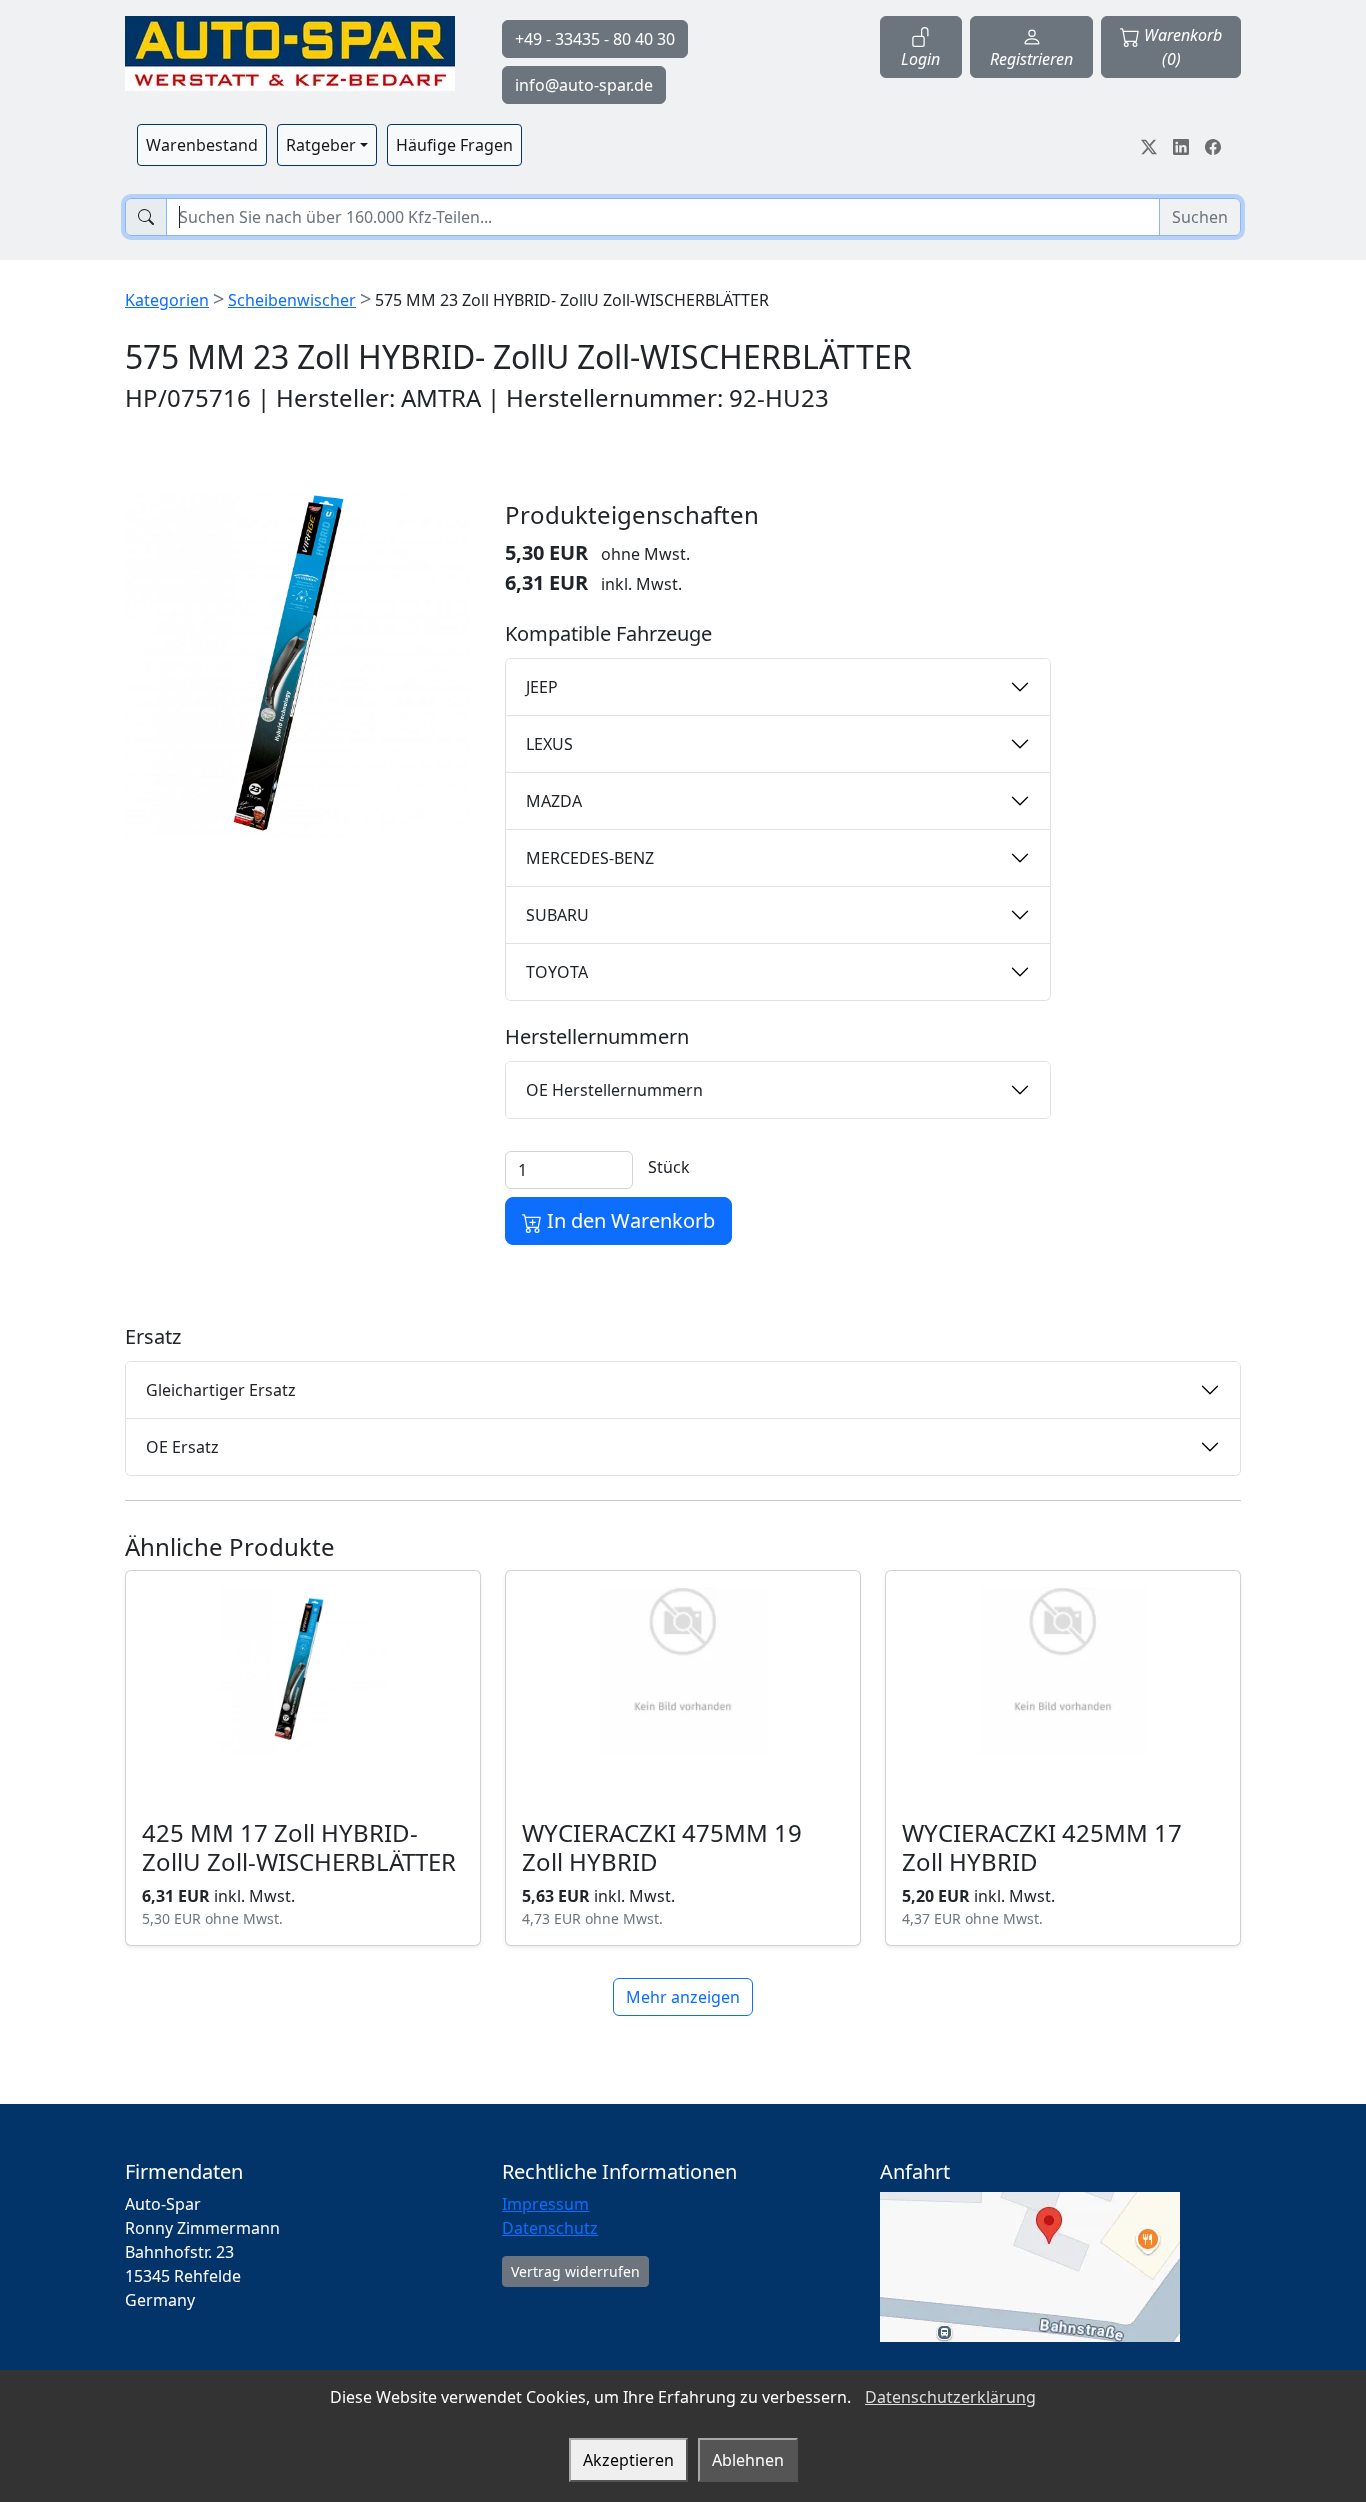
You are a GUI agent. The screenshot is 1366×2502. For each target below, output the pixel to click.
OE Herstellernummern (614, 1090)
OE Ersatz (182, 1447)
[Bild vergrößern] (297, 665)
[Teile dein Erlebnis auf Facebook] (1213, 145)
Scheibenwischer (292, 300)
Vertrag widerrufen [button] (575, 2271)
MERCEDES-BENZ (590, 858)
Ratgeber (321, 145)
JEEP (542, 687)
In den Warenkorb (628, 1220)
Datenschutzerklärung (950, 2397)
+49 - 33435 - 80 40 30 (595, 39)
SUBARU (557, 915)
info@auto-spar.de (584, 85)
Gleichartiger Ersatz (221, 1390)
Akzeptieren (628, 2460)
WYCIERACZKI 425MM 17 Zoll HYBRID (1042, 1847)
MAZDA (554, 801)
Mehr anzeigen (683, 1997)
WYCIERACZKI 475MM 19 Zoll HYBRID (662, 1847)
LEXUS (549, 744)
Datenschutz (550, 2228)
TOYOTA (557, 972)
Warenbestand (202, 145)
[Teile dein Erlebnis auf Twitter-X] (1149, 145)
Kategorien (167, 300)
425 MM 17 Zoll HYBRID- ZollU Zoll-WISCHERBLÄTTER (299, 1847)
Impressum (545, 2204)
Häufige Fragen (454, 145)
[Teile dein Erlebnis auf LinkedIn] (1181, 145)
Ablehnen (748, 2460)
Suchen (1200, 217)
